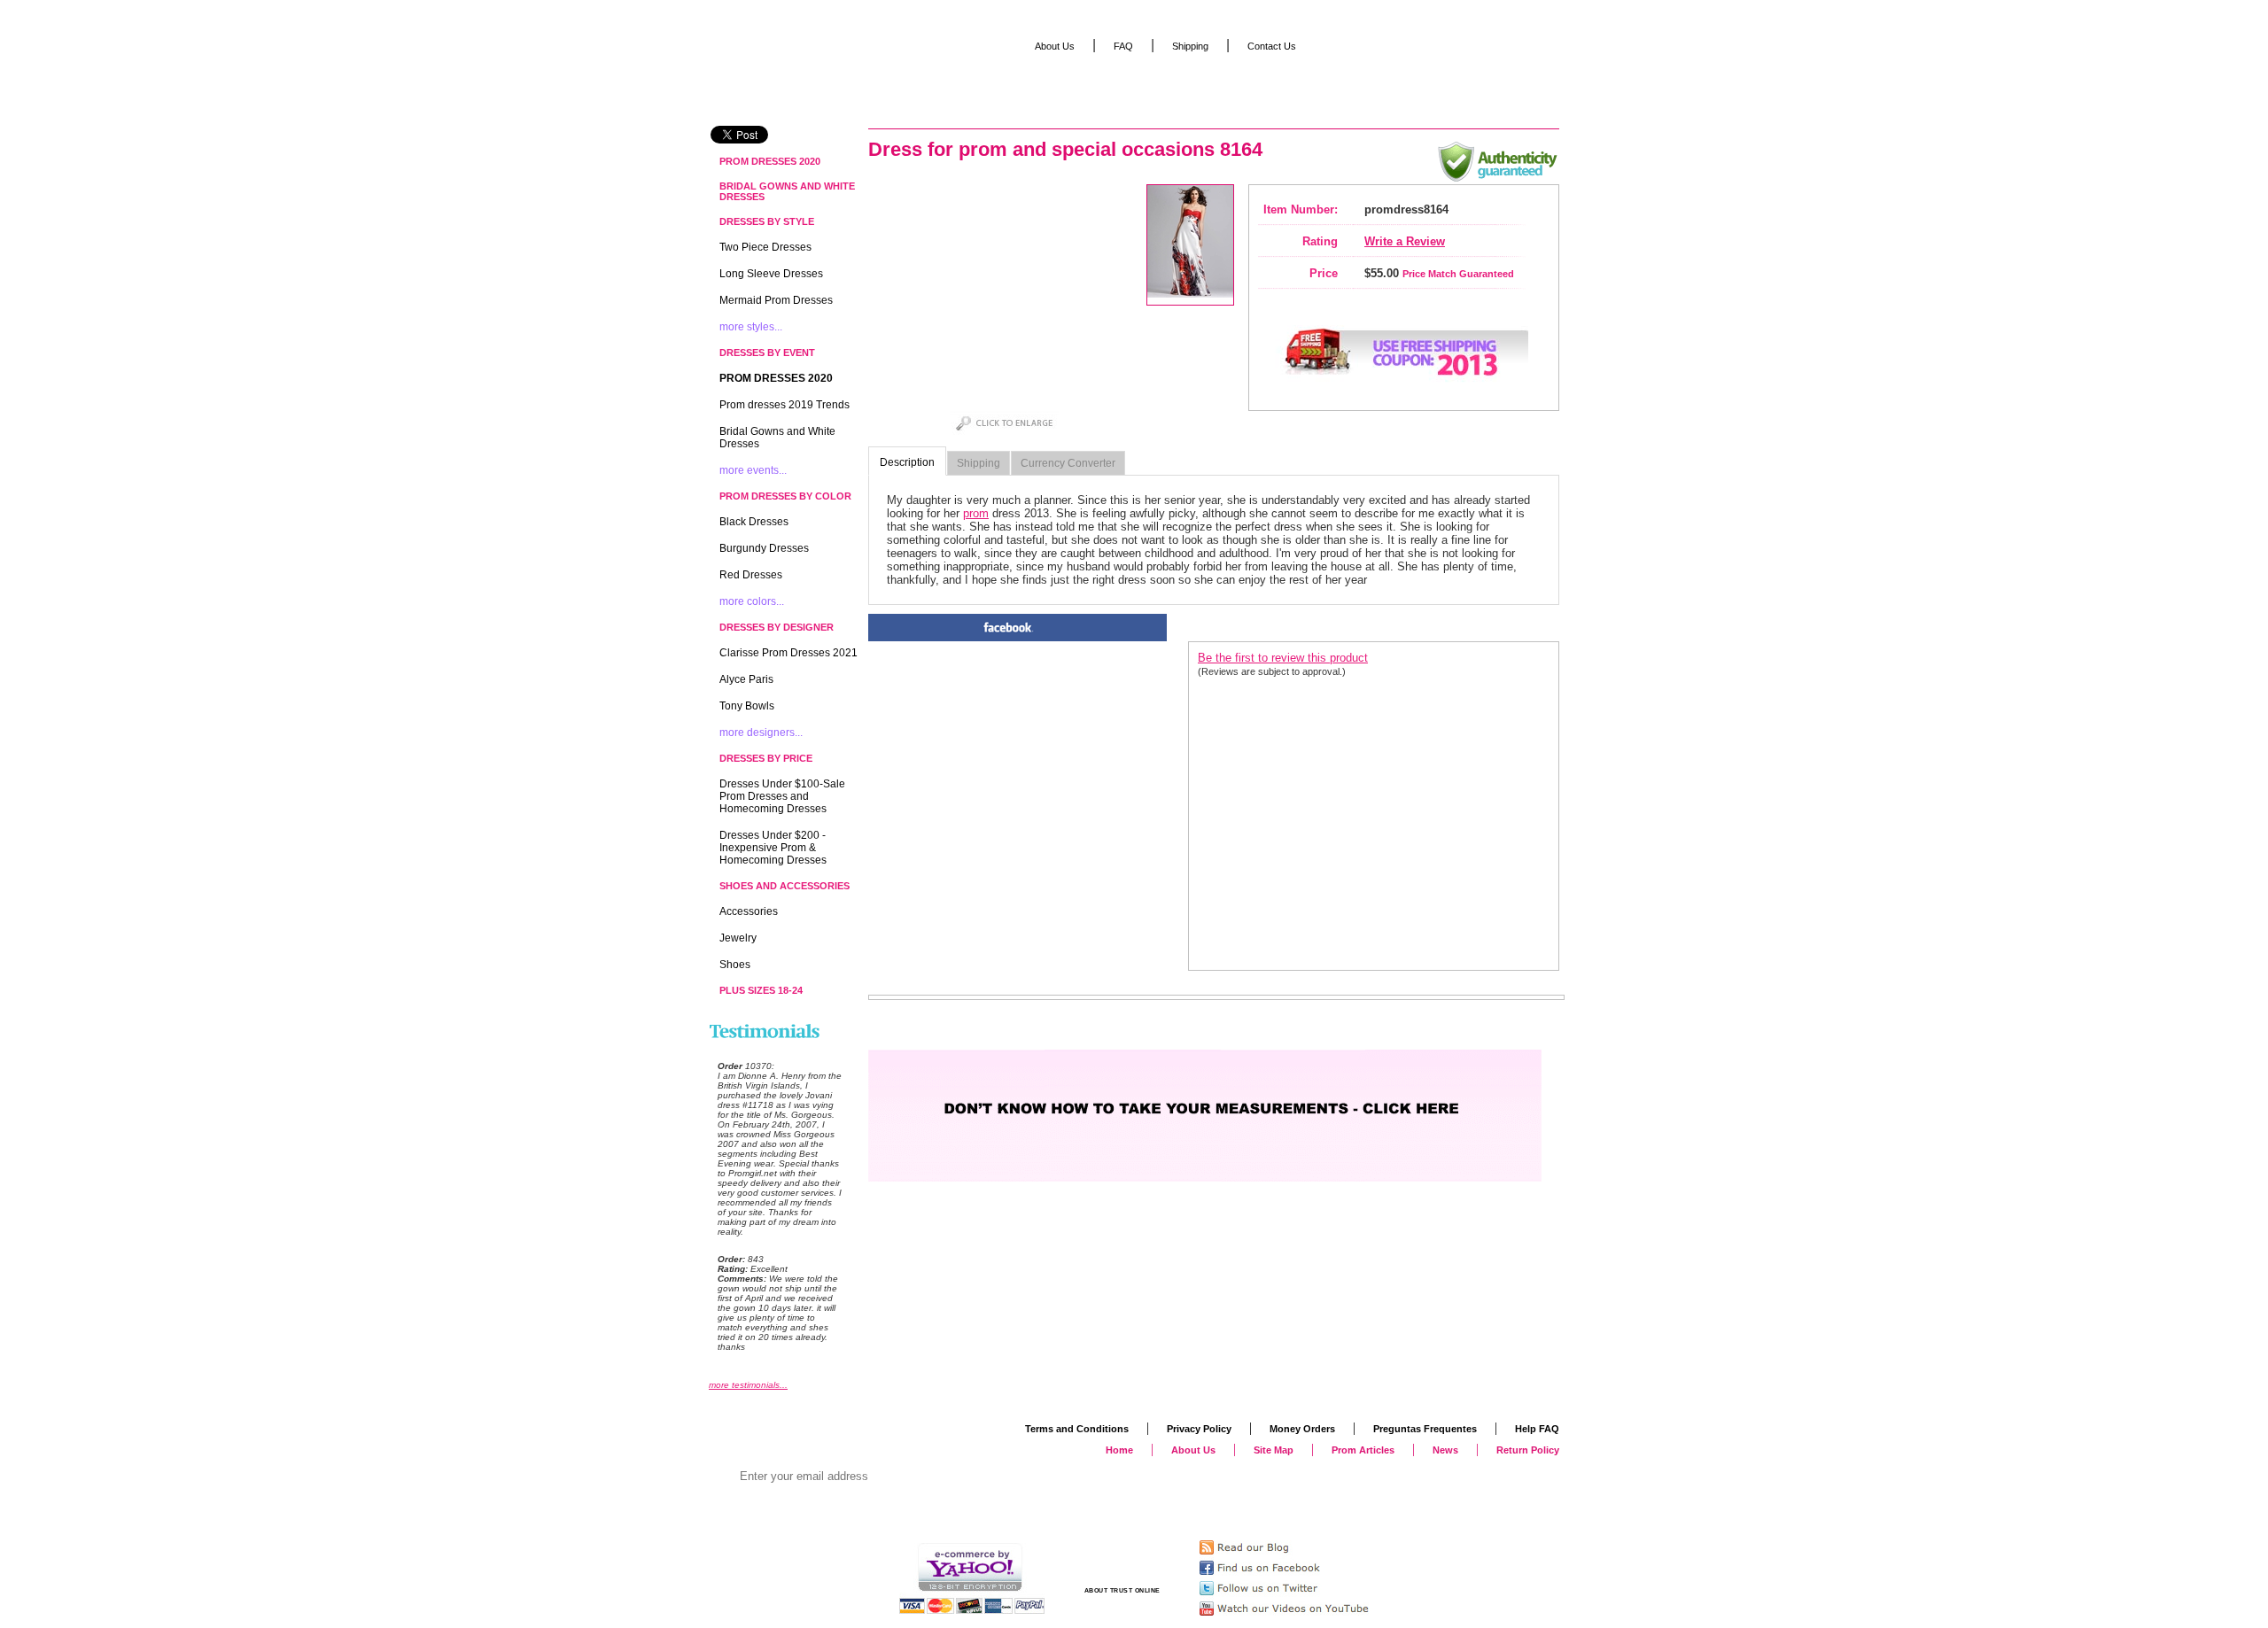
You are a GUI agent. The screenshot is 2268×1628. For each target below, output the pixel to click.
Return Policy (1528, 1450)
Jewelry (738, 938)
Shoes (735, 965)
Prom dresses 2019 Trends (784, 405)
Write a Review (1405, 241)
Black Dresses (754, 522)
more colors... (752, 601)
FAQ (1123, 46)
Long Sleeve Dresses (771, 274)
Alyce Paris (746, 679)
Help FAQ (1537, 1429)
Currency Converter (1068, 463)
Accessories (749, 911)
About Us (1055, 46)
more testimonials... (748, 1385)
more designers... (761, 733)
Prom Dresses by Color (785, 496)
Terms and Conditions (1077, 1429)
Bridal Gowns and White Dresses (787, 191)
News (1445, 1450)
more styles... (751, 327)
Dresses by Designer (777, 627)
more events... (753, 470)
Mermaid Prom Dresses (776, 300)
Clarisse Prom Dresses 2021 (788, 653)
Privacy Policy (1199, 1429)
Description (907, 462)
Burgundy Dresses (764, 548)
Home (1119, 1450)
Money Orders (1302, 1429)
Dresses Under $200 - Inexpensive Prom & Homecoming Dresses (773, 848)
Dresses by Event (767, 353)
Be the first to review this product (1283, 658)
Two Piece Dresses (765, 247)
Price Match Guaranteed (1458, 274)
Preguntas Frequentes (1425, 1429)
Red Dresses (751, 575)
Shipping (979, 463)
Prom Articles (1363, 1450)
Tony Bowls (747, 706)
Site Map (1274, 1450)
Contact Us (1272, 46)
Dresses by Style (767, 221)
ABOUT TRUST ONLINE (1122, 1590)
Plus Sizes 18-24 (761, 990)
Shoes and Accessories (784, 886)
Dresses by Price (766, 758)
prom (976, 513)
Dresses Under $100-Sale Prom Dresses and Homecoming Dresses (782, 796)
